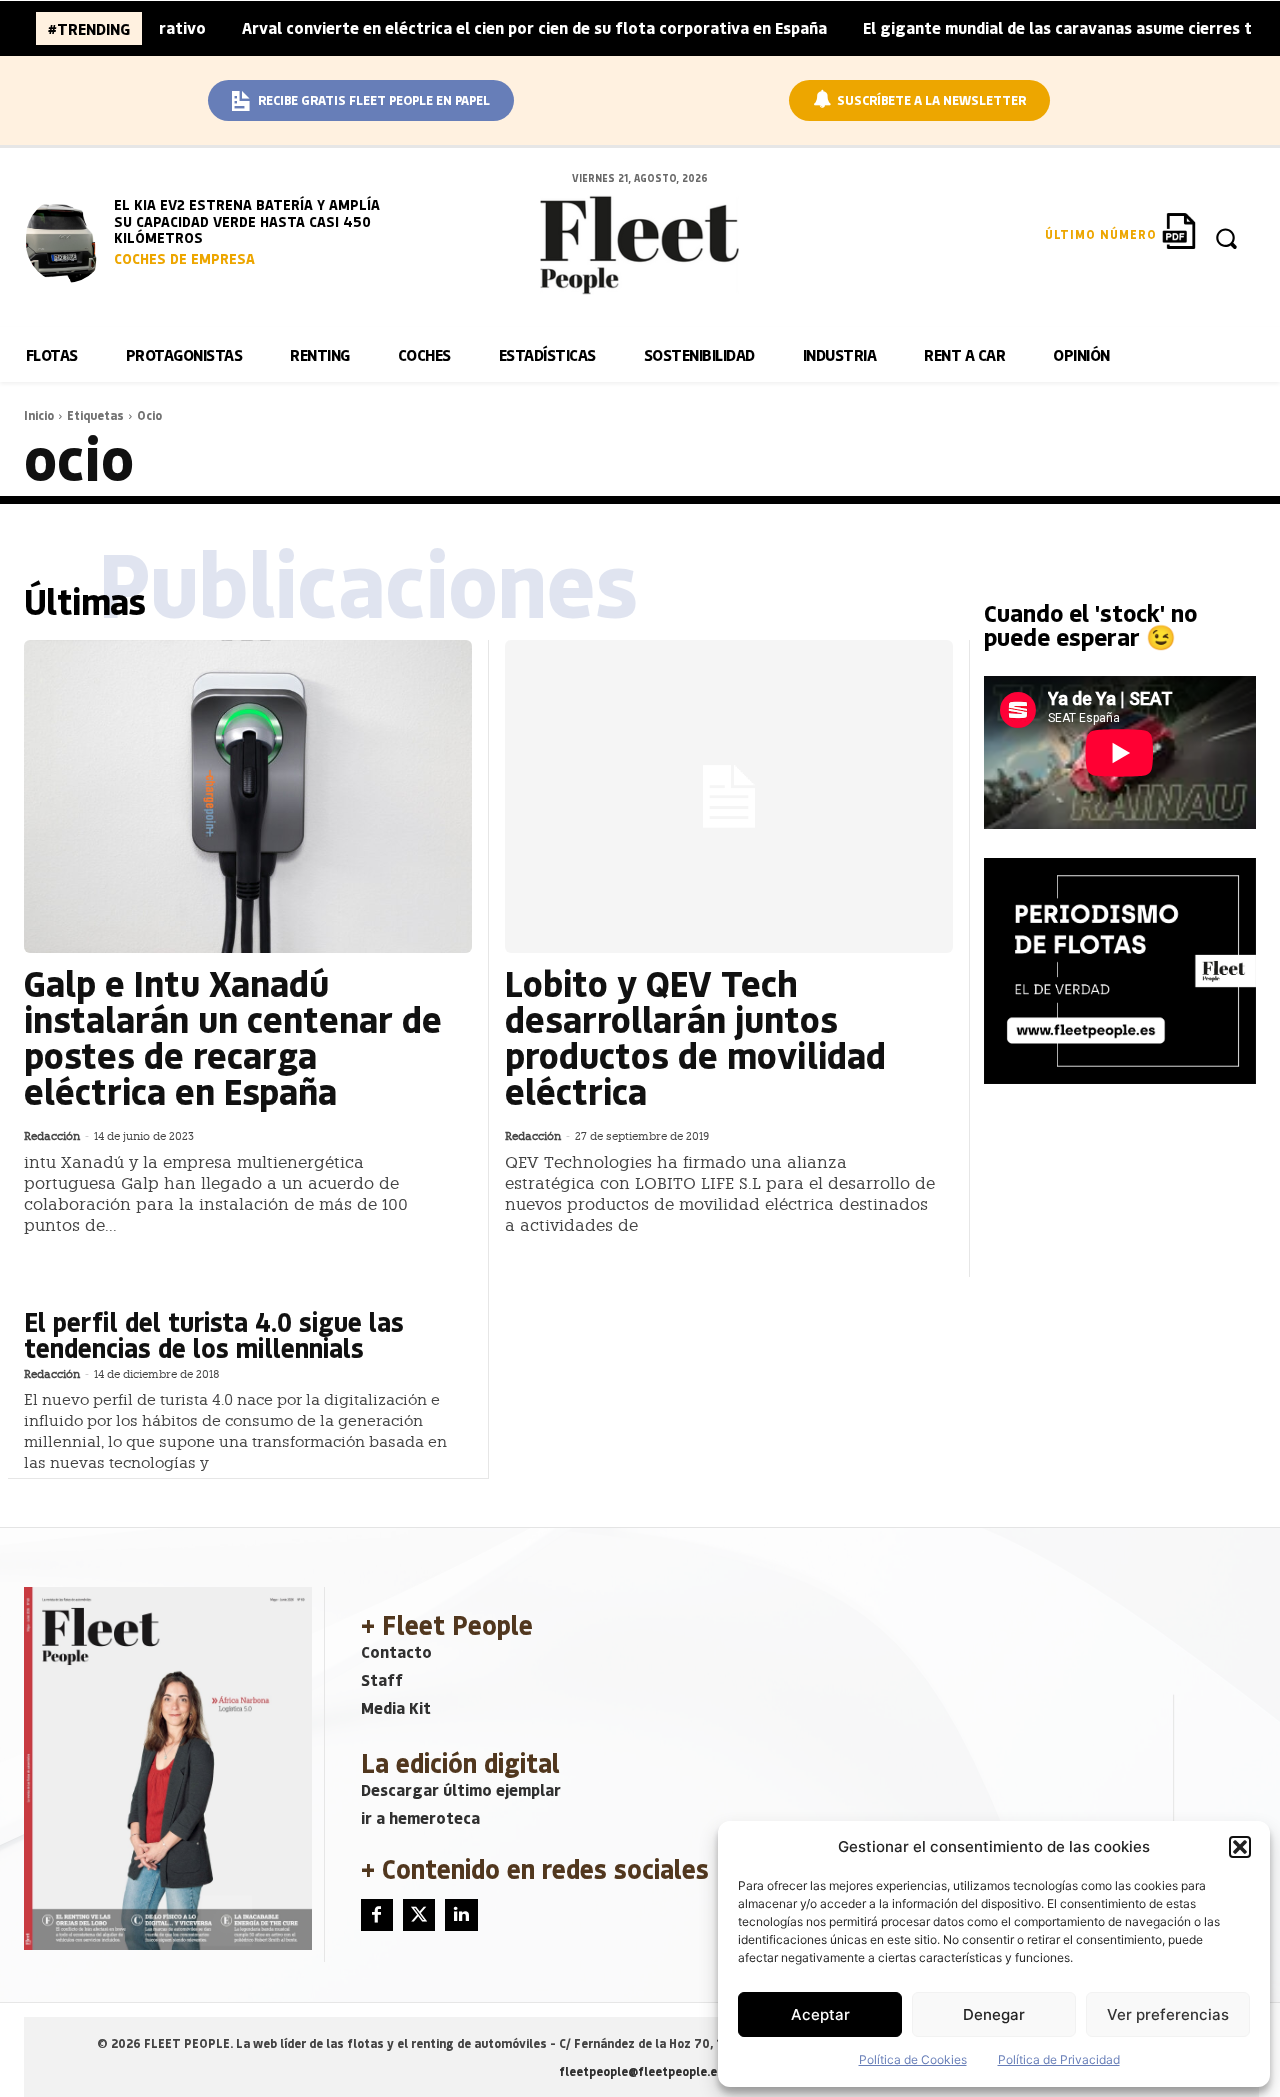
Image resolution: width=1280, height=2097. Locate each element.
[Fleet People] (640, 245)
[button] (1240, 1847)
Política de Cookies (913, 2059)
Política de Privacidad (1059, 2059)
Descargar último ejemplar (461, 1789)
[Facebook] (377, 1915)
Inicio (39, 415)
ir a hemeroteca (420, 1817)
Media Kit (396, 1707)
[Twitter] (419, 1915)
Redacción (52, 1136)
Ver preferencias (1168, 2014)
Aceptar (820, 2014)
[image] (66, 240)
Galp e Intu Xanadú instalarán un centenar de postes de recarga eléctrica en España (233, 1036)
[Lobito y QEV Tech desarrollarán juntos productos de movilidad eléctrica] (729, 797)
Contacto (396, 1651)
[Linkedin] (461, 1915)
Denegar (994, 2014)
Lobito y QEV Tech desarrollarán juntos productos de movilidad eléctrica (695, 1036)
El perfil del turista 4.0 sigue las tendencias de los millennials (214, 1334)
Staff (382, 1679)
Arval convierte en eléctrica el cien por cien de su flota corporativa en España (489, 27)
